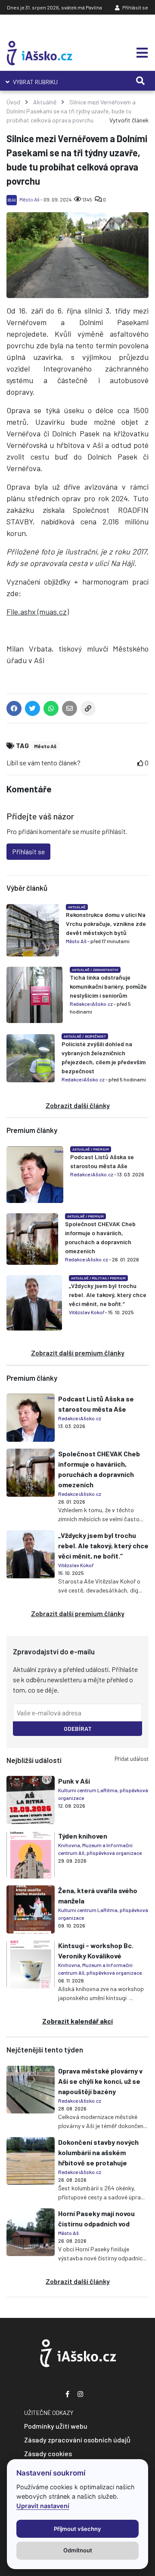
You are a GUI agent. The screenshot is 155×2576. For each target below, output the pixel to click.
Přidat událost (132, 1759)
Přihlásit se (135, 7)
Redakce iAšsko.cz (91, 1004)
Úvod (13, 102)
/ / (98, 1278)
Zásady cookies (48, 2453)
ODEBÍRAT (78, 1728)
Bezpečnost (95, 1036)
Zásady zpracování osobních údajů (77, 2440)
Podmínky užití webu (56, 2426)
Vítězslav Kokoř (87, 1312)
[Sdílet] (88, 710)
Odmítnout (78, 2550)
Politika (99, 1278)
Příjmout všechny (77, 2529)
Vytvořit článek (129, 120)
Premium (101, 1149)
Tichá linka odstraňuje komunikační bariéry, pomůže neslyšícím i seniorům (108, 986)
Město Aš (29, 199)
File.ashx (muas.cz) (38, 612)
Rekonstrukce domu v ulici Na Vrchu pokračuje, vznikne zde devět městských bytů (106, 924)
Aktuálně (45, 102)
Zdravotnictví (106, 970)
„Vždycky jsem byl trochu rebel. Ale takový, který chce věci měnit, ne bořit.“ (108, 1295)
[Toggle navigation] (139, 53)
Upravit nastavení (43, 2506)
